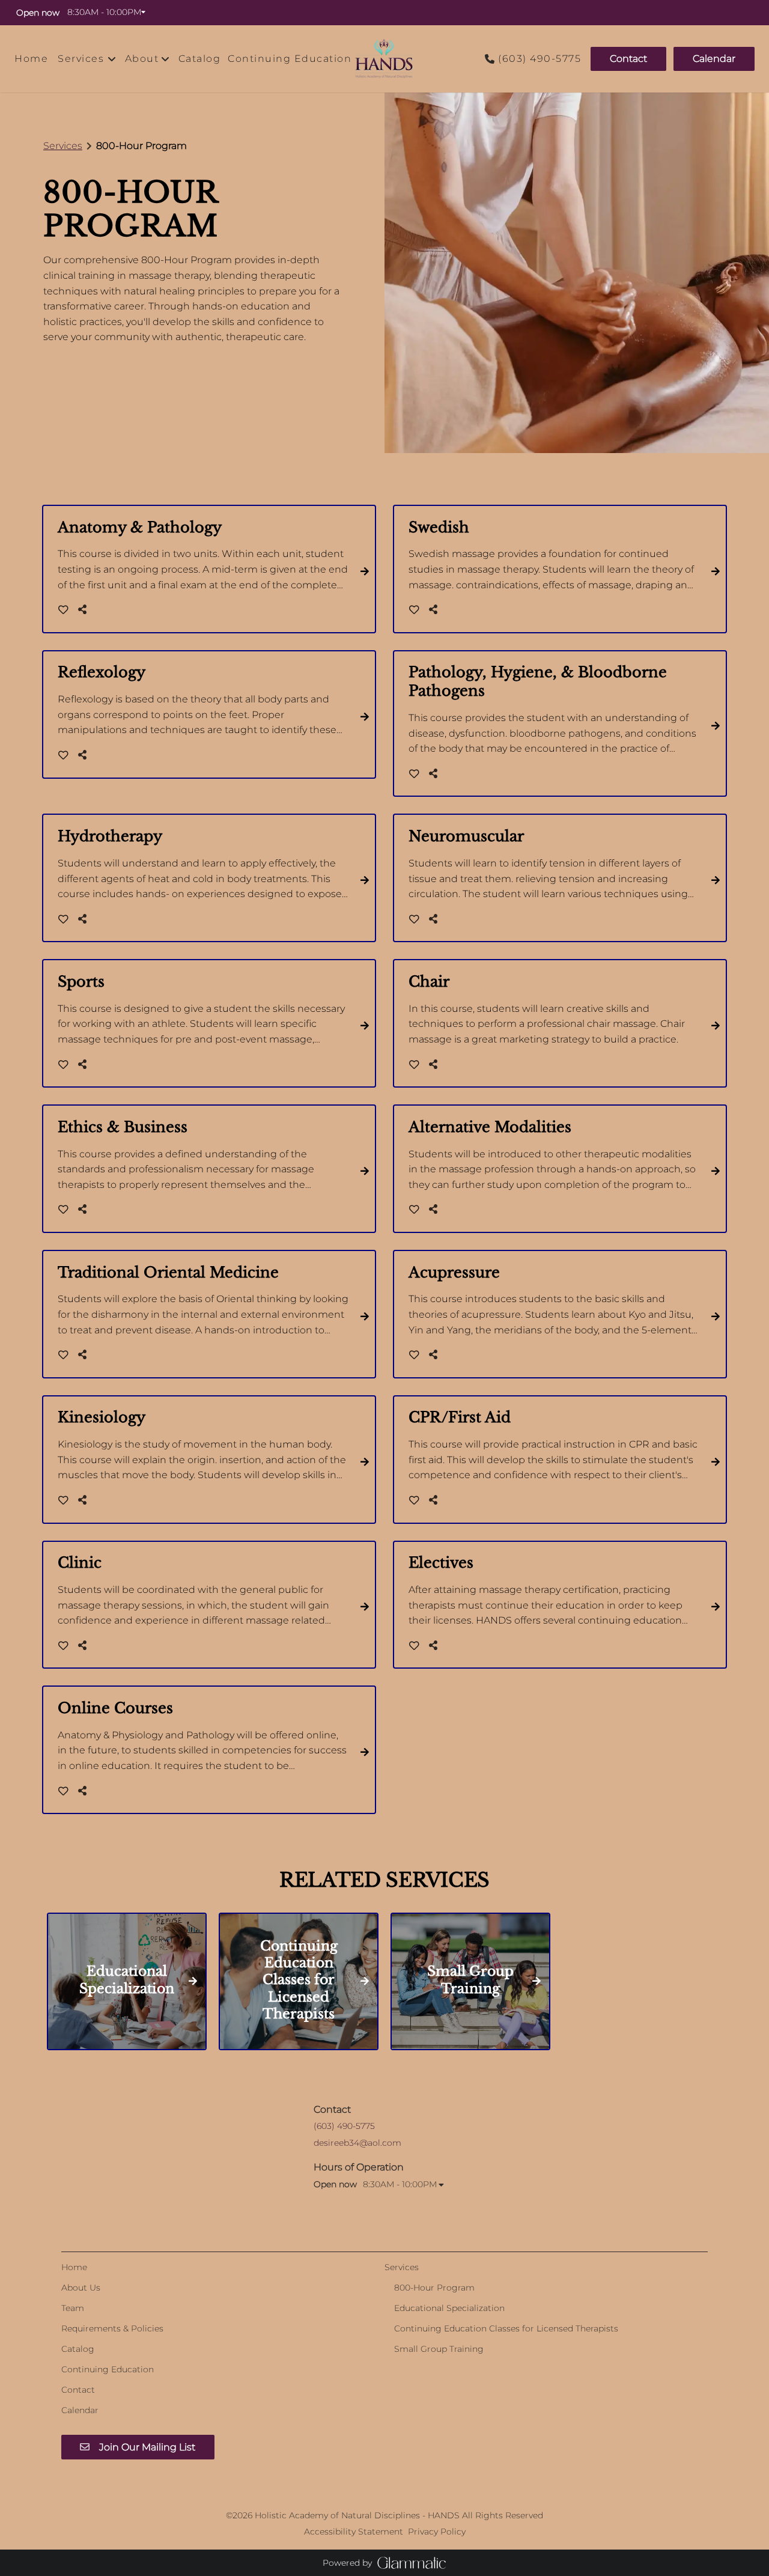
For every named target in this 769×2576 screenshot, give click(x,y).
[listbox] (148, 59)
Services (63, 146)
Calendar (714, 59)
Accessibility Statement (354, 2532)
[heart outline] (63, 610)
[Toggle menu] (112, 59)
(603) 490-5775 (540, 59)
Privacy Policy (437, 2532)
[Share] (85, 610)
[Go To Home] (384, 59)
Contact (628, 59)
